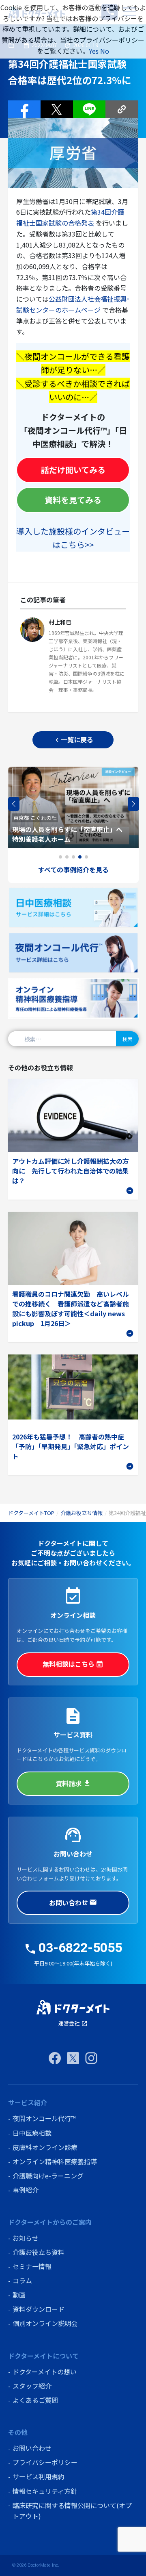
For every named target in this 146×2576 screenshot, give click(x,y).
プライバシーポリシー (45, 2462)
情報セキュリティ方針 (45, 2491)
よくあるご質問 (35, 2400)
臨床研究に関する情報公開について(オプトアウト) (72, 2511)
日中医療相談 (32, 2133)
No (105, 51)
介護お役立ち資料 (39, 2252)
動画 (19, 2295)
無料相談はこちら (73, 1664)
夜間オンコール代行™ (44, 2118)
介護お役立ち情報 (82, 1513)
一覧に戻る (73, 739)
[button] (133, 804)
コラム (22, 2280)
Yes (94, 51)
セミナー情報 (32, 2266)
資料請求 (73, 1783)
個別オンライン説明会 (45, 2323)
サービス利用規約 (39, 2476)
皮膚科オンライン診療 (45, 2147)
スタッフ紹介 (32, 2386)
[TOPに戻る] (73, 2007)
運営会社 (73, 2023)
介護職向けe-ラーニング (48, 2176)
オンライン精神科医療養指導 (55, 2161)
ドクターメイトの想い (45, 2372)
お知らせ (26, 2238)
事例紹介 (26, 2190)
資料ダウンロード (39, 2309)
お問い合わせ (73, 1902)
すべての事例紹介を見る (73, 870)
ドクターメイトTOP (31, 1513)
